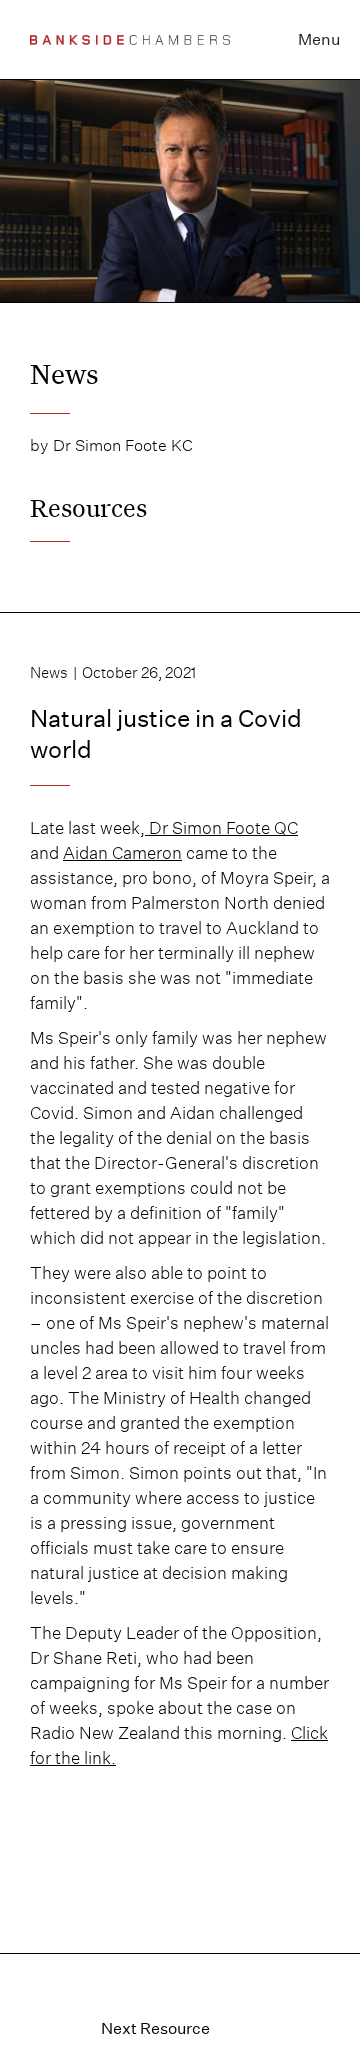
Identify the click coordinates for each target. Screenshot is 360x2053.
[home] (130, 39)
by (39, 445)
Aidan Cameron (122, 853)
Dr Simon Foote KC (123, 445)
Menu (319, 39)
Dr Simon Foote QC (221, 828)
